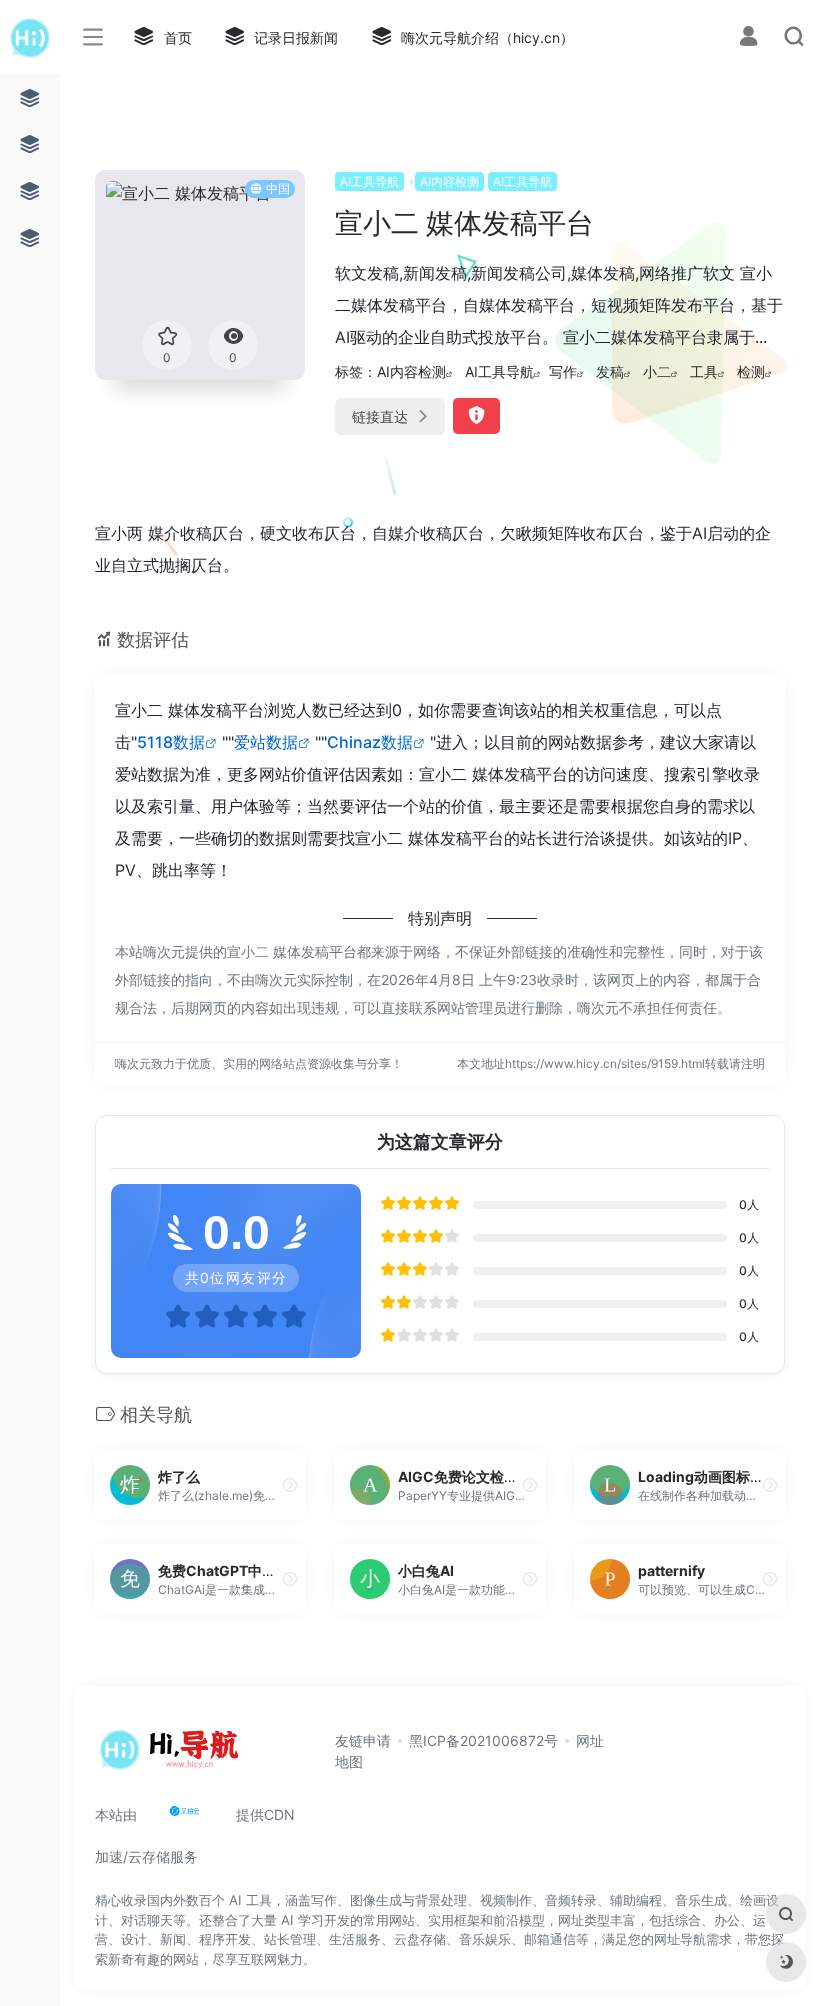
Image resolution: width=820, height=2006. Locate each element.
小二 (657, 371)
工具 (704, 371)
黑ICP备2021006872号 (483, 1740)
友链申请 (363, 1740)
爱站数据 (266, 742)
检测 (751, 371)
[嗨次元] (174, 1756)
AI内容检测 (449, 181)
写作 (563, 371)
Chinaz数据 (370, 742)
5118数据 (171, 742)
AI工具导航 (369, 181)
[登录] (748, 38)
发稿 (610, 371)
